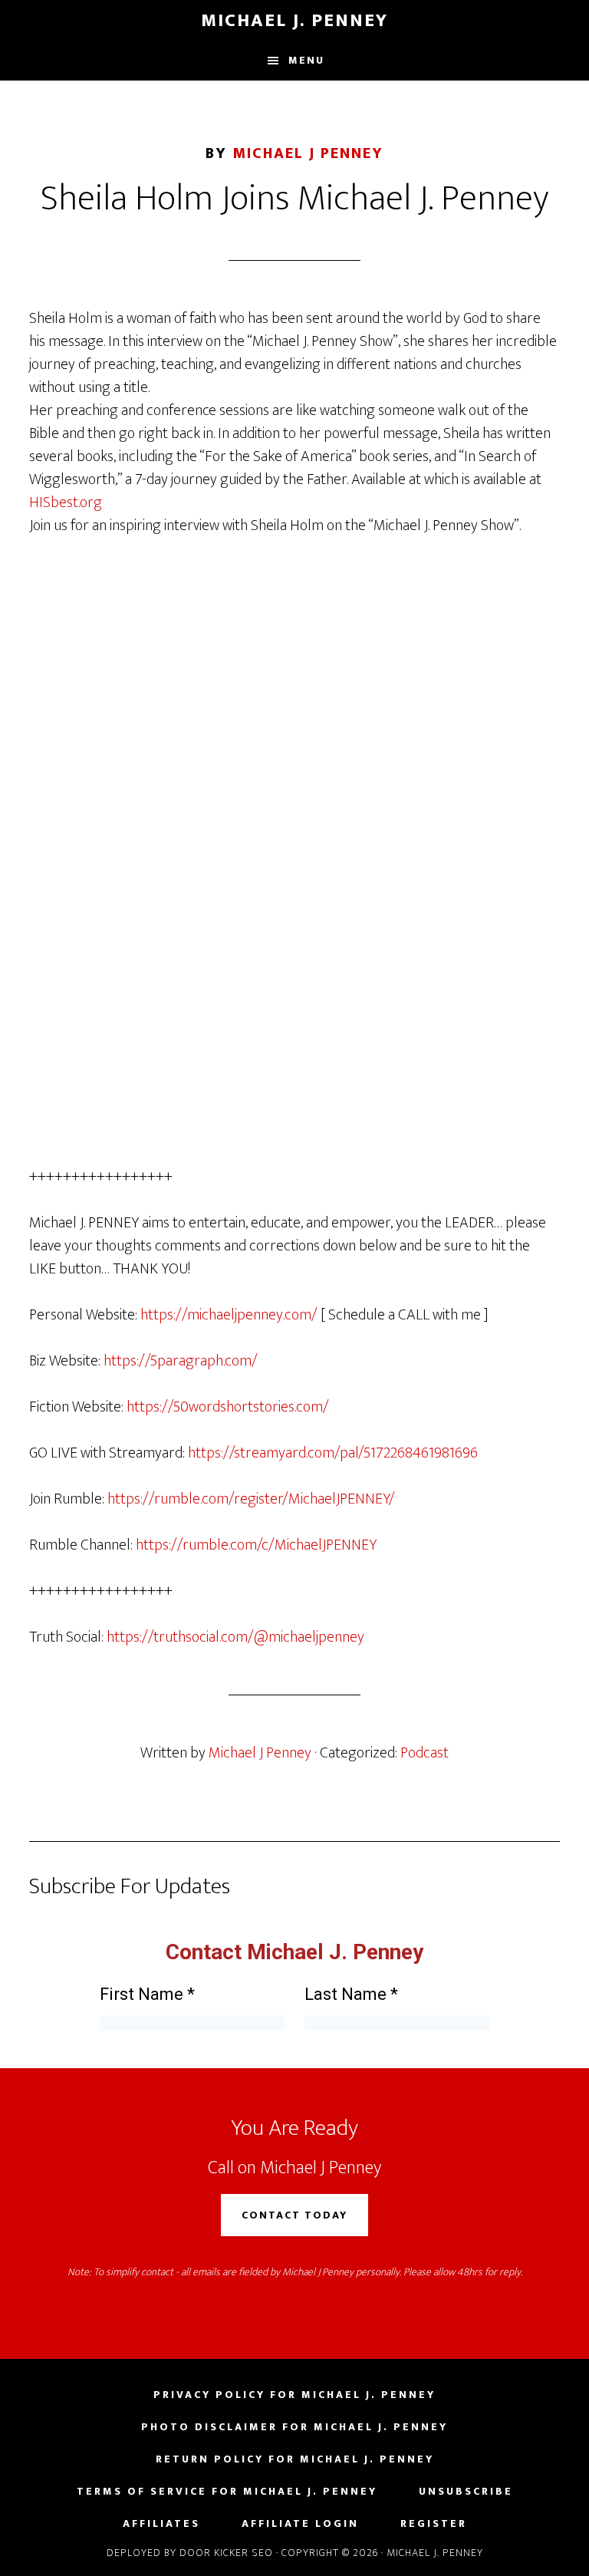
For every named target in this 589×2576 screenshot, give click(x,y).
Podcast (424, 1753)
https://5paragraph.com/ (181, 1361)
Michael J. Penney (294, 21)
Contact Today (294, 2215)
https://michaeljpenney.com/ (229, 1315)
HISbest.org (66, 502)
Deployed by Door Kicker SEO (190, 2553)
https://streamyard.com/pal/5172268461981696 (333, 1453)
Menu (306, 60)
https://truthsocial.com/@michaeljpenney (235, 1637)
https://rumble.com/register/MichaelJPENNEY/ (251, 1499)
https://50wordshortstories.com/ (228, 1407)
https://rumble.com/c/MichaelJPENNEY (256, 1545)
